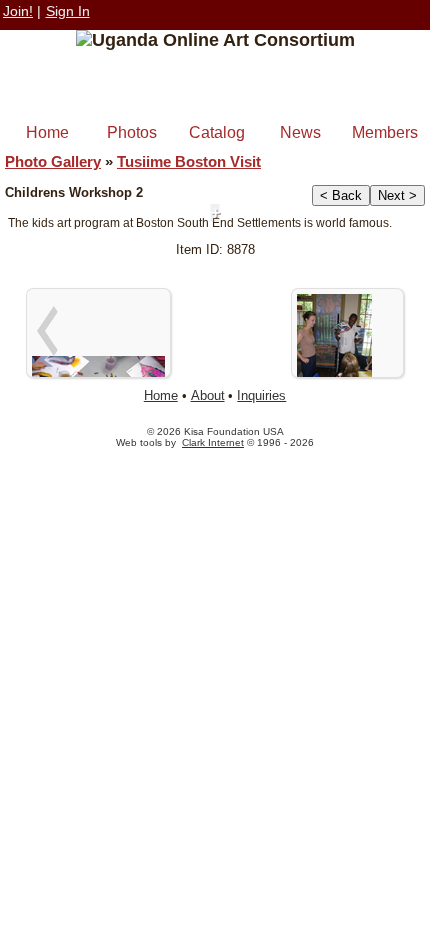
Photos (132, 132)
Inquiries (261, 395)
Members (385, 132)
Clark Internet (213, 442)
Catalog (217, 132)
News (300, 132)
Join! (18, 11)
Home (47, 132)
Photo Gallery (53, 161)
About (208, 395)
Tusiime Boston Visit (189, 161)
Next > (397, 195)
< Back (341, 195)
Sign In (68, 11)
